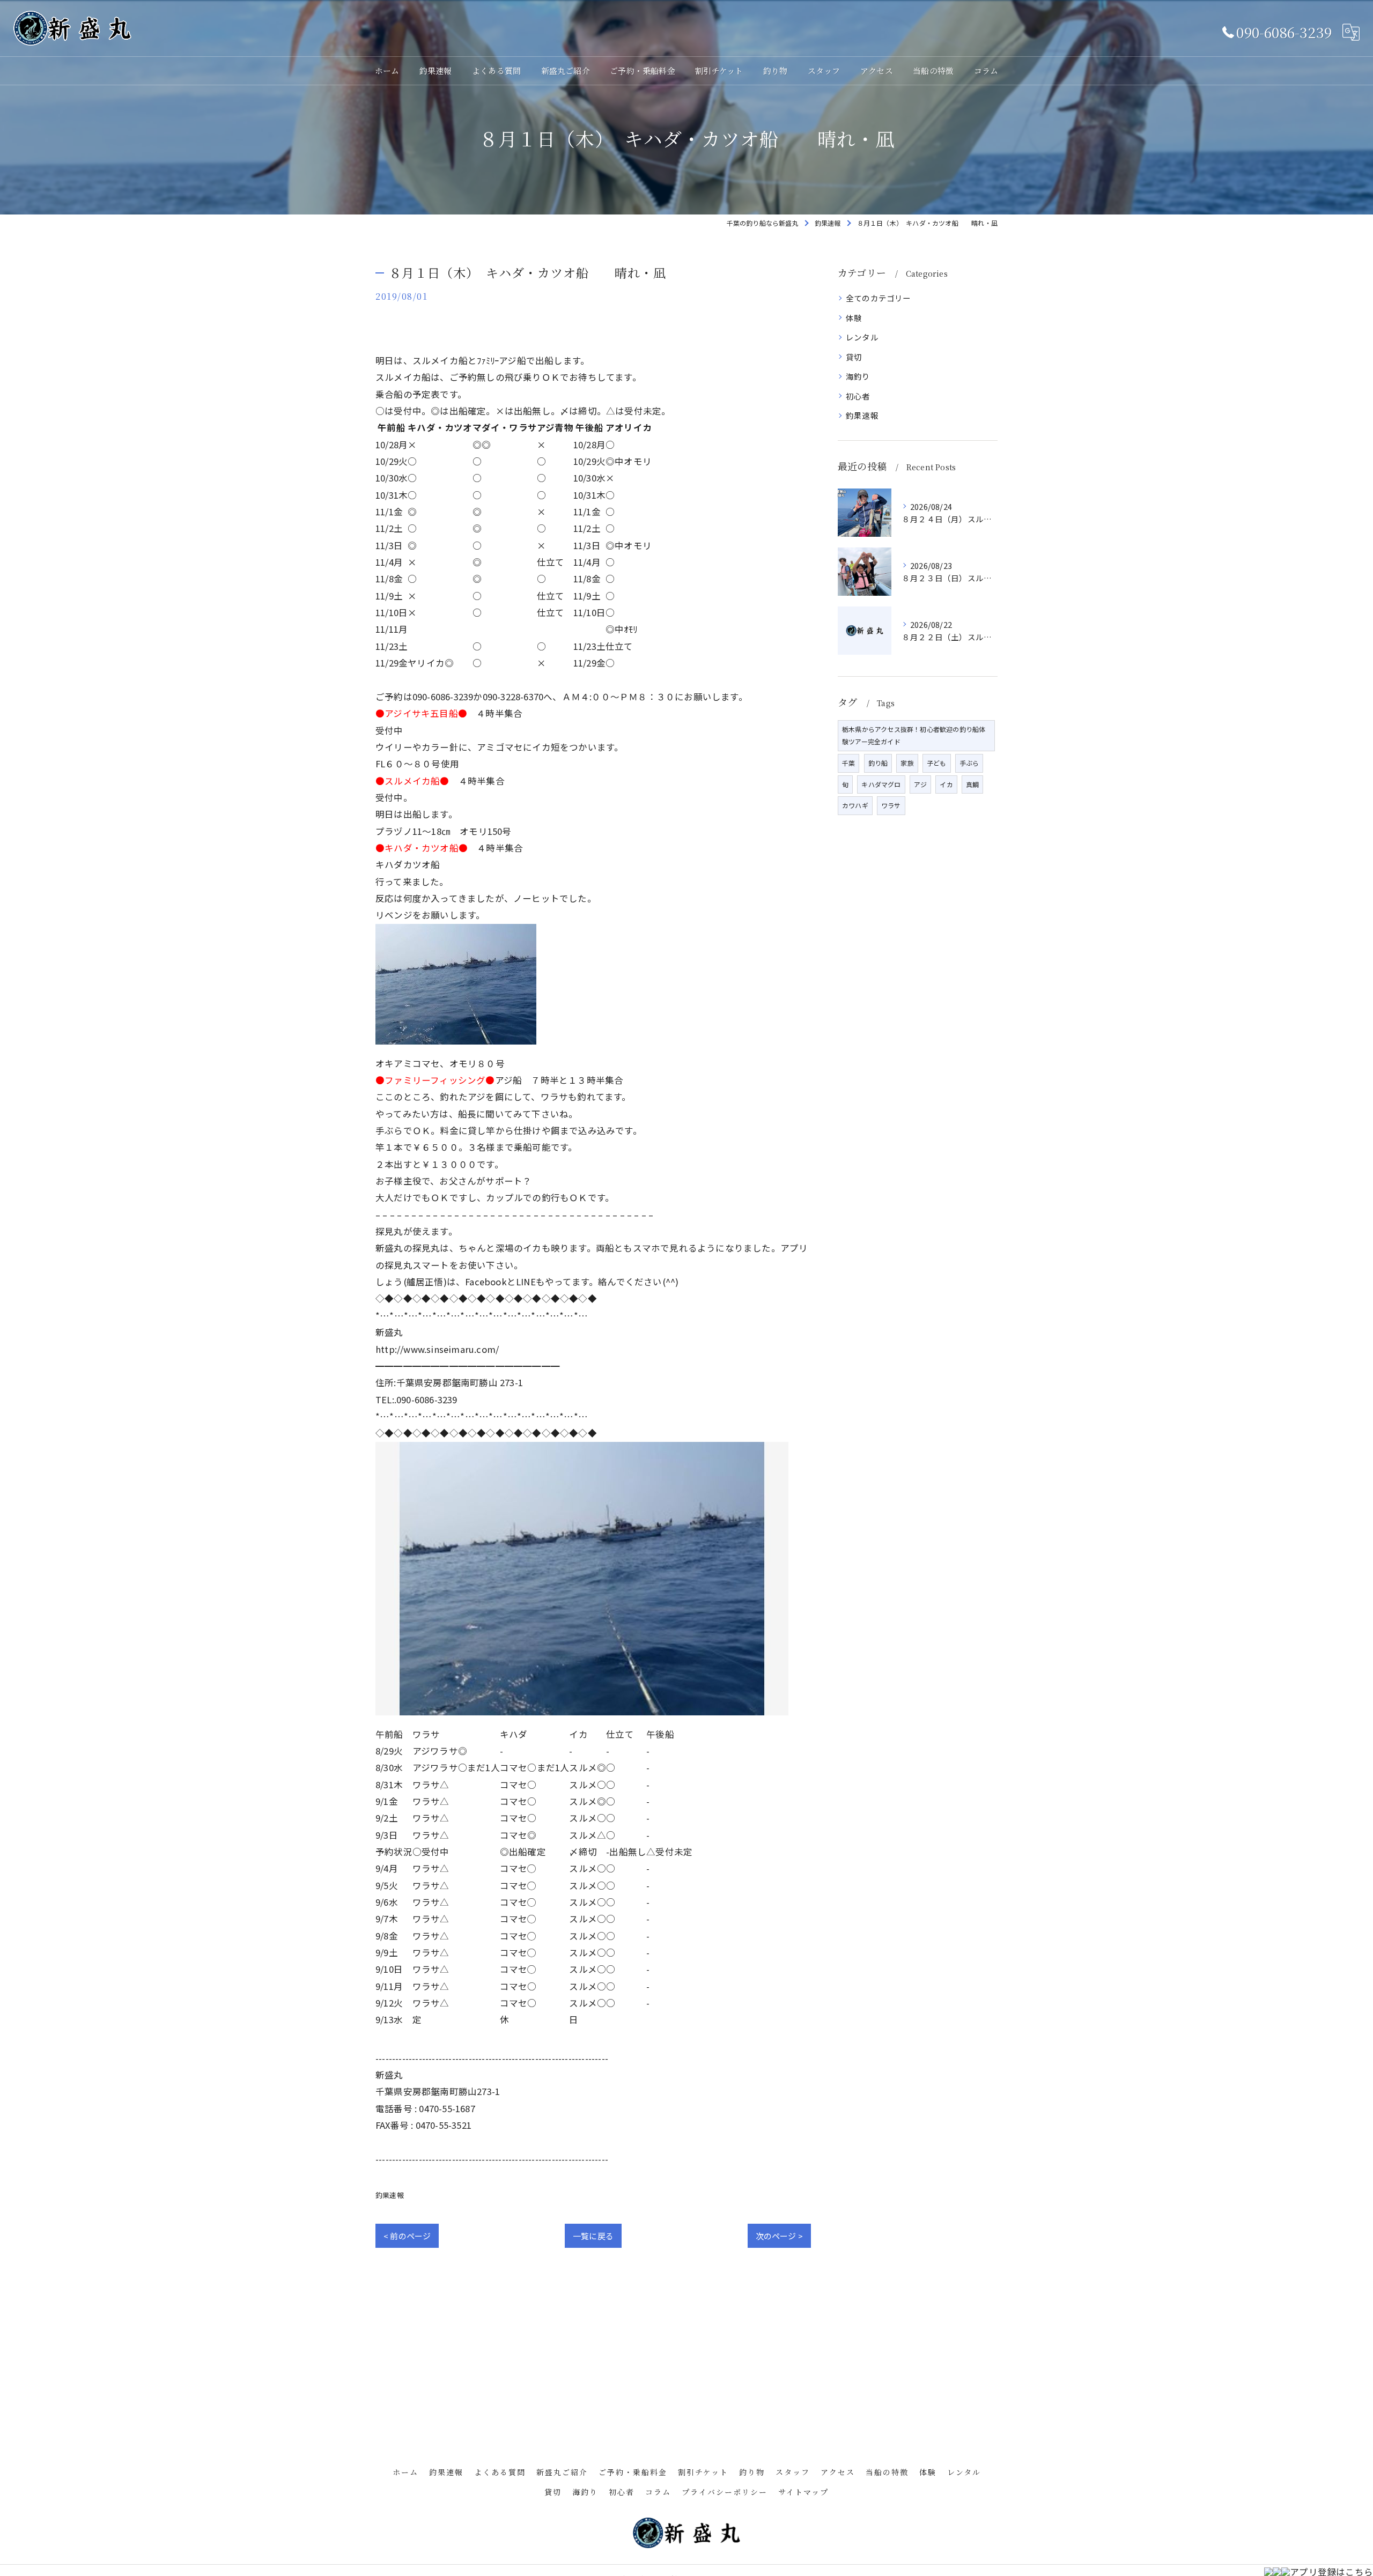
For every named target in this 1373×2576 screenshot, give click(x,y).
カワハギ (855, 805)
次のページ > (779, 2236)
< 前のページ (407, 2236)
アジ (920, 784)
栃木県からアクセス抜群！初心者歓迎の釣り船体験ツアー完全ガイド (914, 735)
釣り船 (878, 763)
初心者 (858, 396)
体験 (854, 318)
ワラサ (891, 805)
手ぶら (969, 763)
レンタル (862, 337)
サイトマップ (803, 2492)
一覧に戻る (593, 2236)
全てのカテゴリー (879, 298)
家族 (907, 763)
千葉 (848, 763)
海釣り (858, 376)
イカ (946, 784)
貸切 (854, 357)
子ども (937, 763)
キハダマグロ (881, 784)
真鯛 (972, 784)
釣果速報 (390, 2195)
